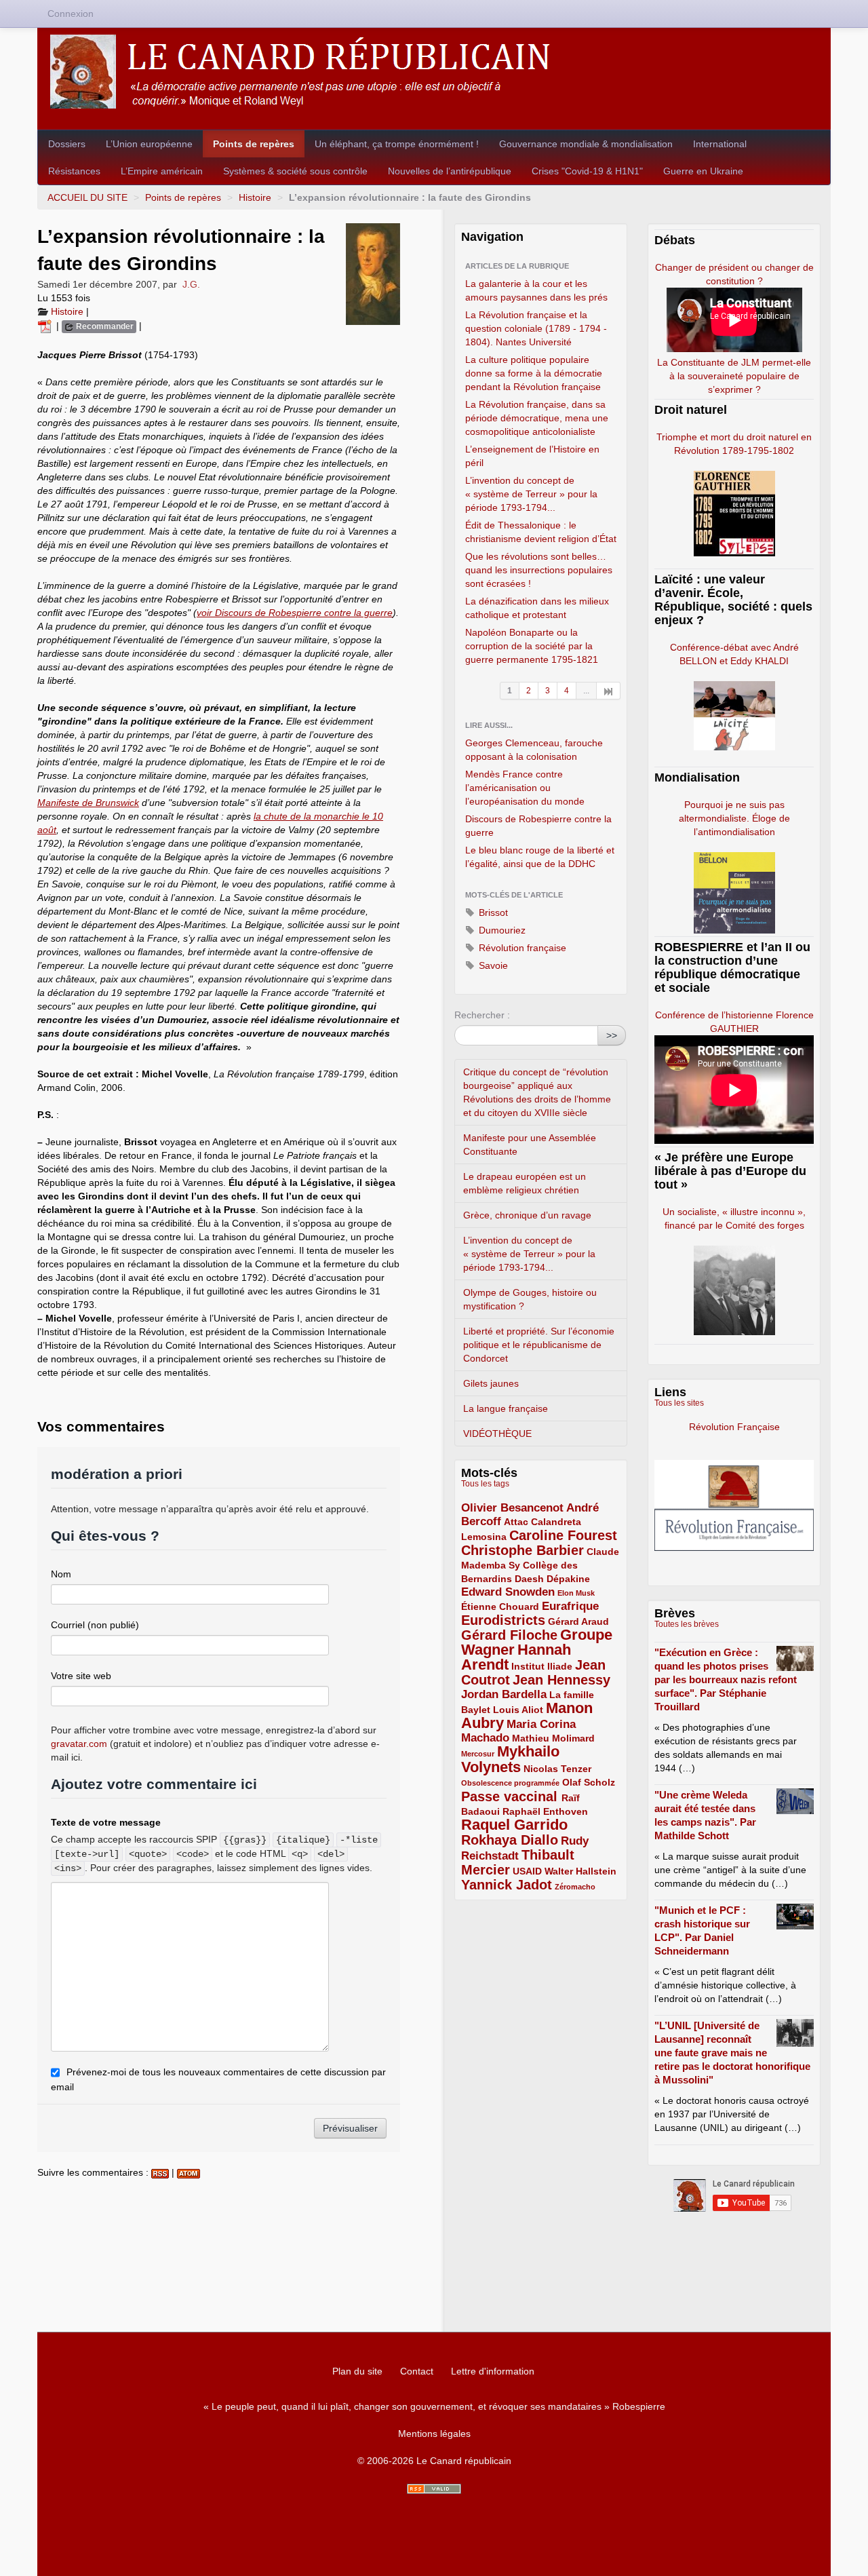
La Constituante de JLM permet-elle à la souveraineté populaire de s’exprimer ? (734, 376)
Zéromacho (575, 1887)
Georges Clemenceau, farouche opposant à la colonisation (534, 750)
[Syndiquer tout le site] (434, 2489)
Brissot (492, 912)
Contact (417, 2371)
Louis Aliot (518, 1710)
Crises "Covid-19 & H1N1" (587, 171)
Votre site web (81, 1676)
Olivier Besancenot (512, 1508)
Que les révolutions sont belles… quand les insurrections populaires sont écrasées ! (539, 570)
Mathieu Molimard (553, 1738)
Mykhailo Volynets (510, 1759)
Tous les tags (485, 1484)
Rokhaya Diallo (510, 1840)
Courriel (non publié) (95, 1625)
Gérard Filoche (509, 1635)
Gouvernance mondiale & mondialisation (586, 144)
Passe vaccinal (511, 1796)
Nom (61, 1574)
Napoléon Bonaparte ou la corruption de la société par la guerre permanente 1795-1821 (532, 646)
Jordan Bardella (504, 1694)
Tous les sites (679, 1403)
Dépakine (568, 1579)
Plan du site (357, 2371)
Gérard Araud (578, 1621)
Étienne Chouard (500, 1607)
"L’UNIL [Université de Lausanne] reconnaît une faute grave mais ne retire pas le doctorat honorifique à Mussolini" (732, 2053)
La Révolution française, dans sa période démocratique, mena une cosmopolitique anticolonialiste (537, 418)
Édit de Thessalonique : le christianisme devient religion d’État (541, 532)
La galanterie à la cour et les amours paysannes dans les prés (536, 290)
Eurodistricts (503, 1620)
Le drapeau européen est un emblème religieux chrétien (525, 1183)
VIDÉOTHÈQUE (497, 1434)
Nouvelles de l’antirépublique (450, 171)
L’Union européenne (149, 144)
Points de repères (254, 144)
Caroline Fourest (563, 1535)
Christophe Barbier (522, 1550)
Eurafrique (570, 1606)
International (720, 144)
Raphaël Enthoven (545, 1811)
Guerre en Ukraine (703, 171)
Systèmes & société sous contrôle (295, 171)
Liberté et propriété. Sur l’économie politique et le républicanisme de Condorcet (539, 1345)
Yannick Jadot (507, 1885)
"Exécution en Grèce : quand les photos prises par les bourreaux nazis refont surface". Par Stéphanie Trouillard (726, 1679)
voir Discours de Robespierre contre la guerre (295, 613)
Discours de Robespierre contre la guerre (538, 826)
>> (612, 1035)
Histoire (255, 197)
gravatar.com (79, 1744)
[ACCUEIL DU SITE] (434, 72)
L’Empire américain (162, 171)
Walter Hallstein (580, 1871)
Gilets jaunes (491, 1383)
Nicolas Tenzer (557, 1769)
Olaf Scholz (589, 1782)
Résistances (74, 171)
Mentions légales (434, 2434)
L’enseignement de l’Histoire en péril (532, 456)
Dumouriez (501, 930)
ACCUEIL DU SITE (87, 197)
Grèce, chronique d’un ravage (527, 1215)
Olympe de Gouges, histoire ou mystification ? (530, 1299)
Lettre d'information (493, 2371)
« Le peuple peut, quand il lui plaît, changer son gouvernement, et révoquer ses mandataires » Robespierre (434, 2406)
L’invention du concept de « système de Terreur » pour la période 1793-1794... (531, 494)
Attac (516, 1522)
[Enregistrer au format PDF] (47, 326)
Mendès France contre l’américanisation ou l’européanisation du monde (525, 788)
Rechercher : (482, 1015)
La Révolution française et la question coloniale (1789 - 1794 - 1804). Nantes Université (536, 328)
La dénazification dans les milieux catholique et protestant (537, 608)
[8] (609, 691)
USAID (527, 1871)
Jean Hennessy (561, 1680)
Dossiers (67, 144)
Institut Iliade (542, 1666)
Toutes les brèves (687, 1624)
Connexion (71, 14)
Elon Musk (576, 1593)
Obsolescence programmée (510, 1783)
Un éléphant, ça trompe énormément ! (397, 144)
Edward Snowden (508, 1592)
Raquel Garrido (514, 1825)
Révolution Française (734, 1427)
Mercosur (478, 1754)
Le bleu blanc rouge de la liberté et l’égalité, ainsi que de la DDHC (540, 857)
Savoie (492, 965)
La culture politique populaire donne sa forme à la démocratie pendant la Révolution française (534, 373)
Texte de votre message (106, 1822)
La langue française (506, 1408)
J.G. (191, 284)
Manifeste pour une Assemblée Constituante (530, 1145)
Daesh (529, 1579)
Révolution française (521, 948)
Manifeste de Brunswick (88, 803)
